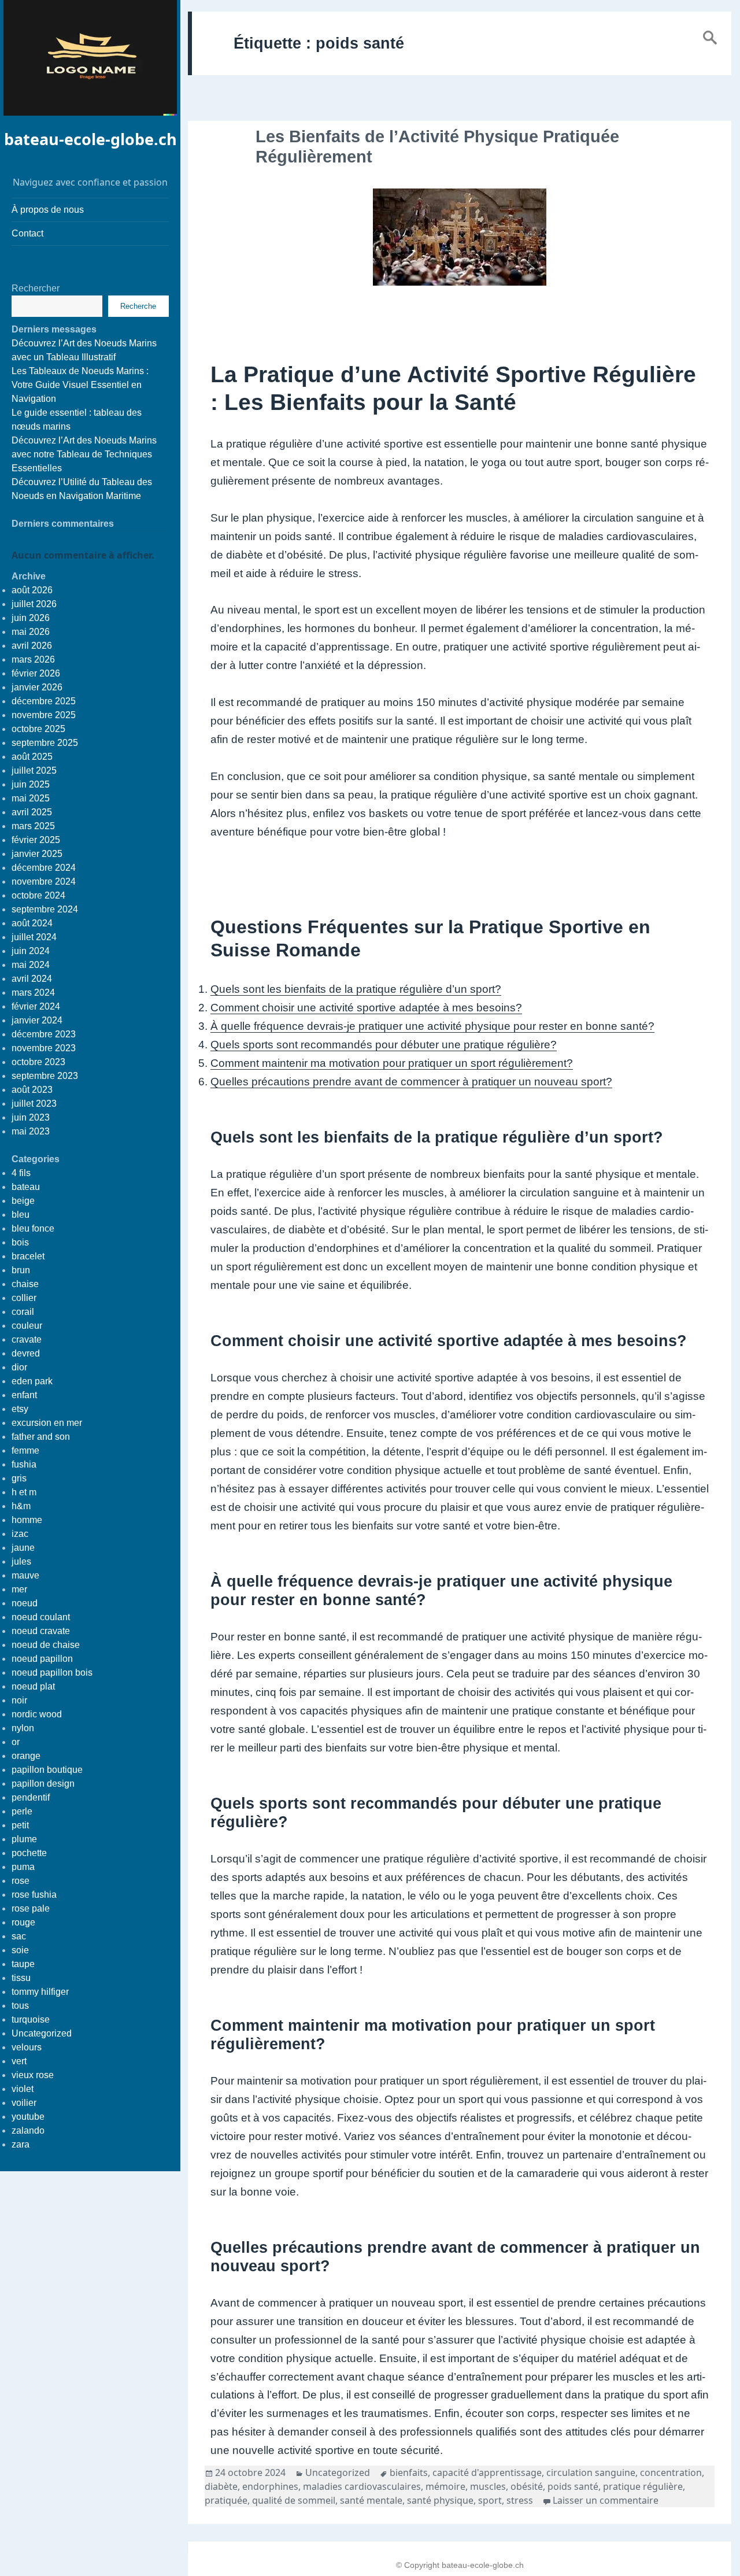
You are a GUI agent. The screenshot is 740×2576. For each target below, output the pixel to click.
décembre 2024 (44, 868)
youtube (28, 2117)
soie (20, 1950)
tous (20, 2006)
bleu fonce (33, 1228)
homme (27, 1520)
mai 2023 (31, 1131)
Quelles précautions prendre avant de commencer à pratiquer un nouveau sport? (411, 1082)
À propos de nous (48, 210)
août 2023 (32, 1090)
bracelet (28, 1256)
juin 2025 (31, 784)
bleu (21, 1215)
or (16, 1742)
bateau (26, 1187)
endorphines (270, 2486)
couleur (27, 1326)
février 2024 (36, 1006)
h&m (21, 1506)
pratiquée (226, 2500)
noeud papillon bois (52, 1673)
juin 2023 (31, 1117)
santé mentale (371, 2500)
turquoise (31, 2019)
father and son (41, 1437)
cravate (27, 1339)
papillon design (43, 1784)
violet (23, 2089)
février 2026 (36, 673)
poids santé (573, 2486)
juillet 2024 (34, 937)
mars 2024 (33, 993)
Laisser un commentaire (606, 2500)
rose (21, 1881)
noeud (25, 1603)
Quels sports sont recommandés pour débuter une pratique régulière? (384, 1045)
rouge (23, 1922)
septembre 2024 (45, 909)
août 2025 (32, 757)
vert (19, 2061)
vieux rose (33, 2075)
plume (24, 1839)
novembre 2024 (44, 882)
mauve (25, 1575)
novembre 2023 (44, 1048)
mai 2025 (31, 798)
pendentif (31, 1797)
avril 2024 (32, 979)
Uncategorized (42, 2033)
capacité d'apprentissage (487, 2472)
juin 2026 (31, 618)
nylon (23, 1728)
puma (23, 1867)
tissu (21, 1978)
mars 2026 (33, 659)
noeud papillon (42, 1659)
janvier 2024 (37, 1020)
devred (26, 1353)
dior (19, 1367)
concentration (671, 2472)
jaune (23, 1548)
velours (27, 2047)
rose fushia (34, 1895)
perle (22, 1811)
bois (20, 1242)
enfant (24, 1395)
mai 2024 (31, 965)
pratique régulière (643, 2486)
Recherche (138, 306)
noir (19, 1700)
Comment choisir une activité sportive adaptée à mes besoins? (366, 1008)
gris (19, 1478)
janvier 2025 (37, 854)
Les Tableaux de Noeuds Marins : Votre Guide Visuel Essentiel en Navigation (80, 385)
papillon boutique (47, 1770)
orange (26, 1756)
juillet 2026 (34, 604)
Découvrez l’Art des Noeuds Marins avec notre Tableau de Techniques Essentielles (84, 454)
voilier (24, 2103)
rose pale (31, 1908)
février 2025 (36, 840)
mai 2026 (31, 632)
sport (490, 2500)
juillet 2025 (34, 770)
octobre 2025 (38, 729)
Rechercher (36, 288)
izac (20, 1534)
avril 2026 (32, 646)
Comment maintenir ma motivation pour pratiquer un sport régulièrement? (392, 1063)
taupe (23, 1964)
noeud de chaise (46, 1645)
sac (19, 1936)
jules (21, 1562)
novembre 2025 (44, 715)
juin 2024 (31, 951)
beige (23, 1201)
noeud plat (33, 1686)
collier (24, 1298)
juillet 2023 (34, 1104)
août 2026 (32, 590)
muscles (488, 2486)
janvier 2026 (37, 687)
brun (21, 1270)
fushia (24, 1464)
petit (20, 1825)
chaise (25, 1284)
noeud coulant (41, 1617)
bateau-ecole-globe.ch (90, 139)
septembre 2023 (45, 1076)
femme (25, 1450)
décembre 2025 (44, 701)
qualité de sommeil (294, 2500)
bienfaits (409, 2472)
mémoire (445, 2486)
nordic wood (37, 1714)
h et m (24, 1492)
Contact (27, 233)
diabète (221, 2486)
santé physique (440, 2500)
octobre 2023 (38, 1062)
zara (21, 2144)
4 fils (21, 1173)
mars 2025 (33, 826)
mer (19, 1589)
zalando (28, 2130)
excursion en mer (47, 1423)
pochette (29, 1853)
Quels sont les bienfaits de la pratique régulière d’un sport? (356, 989)
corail (23, 1312)
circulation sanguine (591, 2472)
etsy (20, 1409)
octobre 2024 (38, 895)
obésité (527, 2486)
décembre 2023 (44, 1034)
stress (520, 2500)
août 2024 (32, 923)
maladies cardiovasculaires (362, 2486)
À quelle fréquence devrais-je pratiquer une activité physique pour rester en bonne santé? (432, 1026)
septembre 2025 (45, 743)
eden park (32, 1381)
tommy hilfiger (40, 1992)
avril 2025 (32, 812)
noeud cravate (41, 1631)
